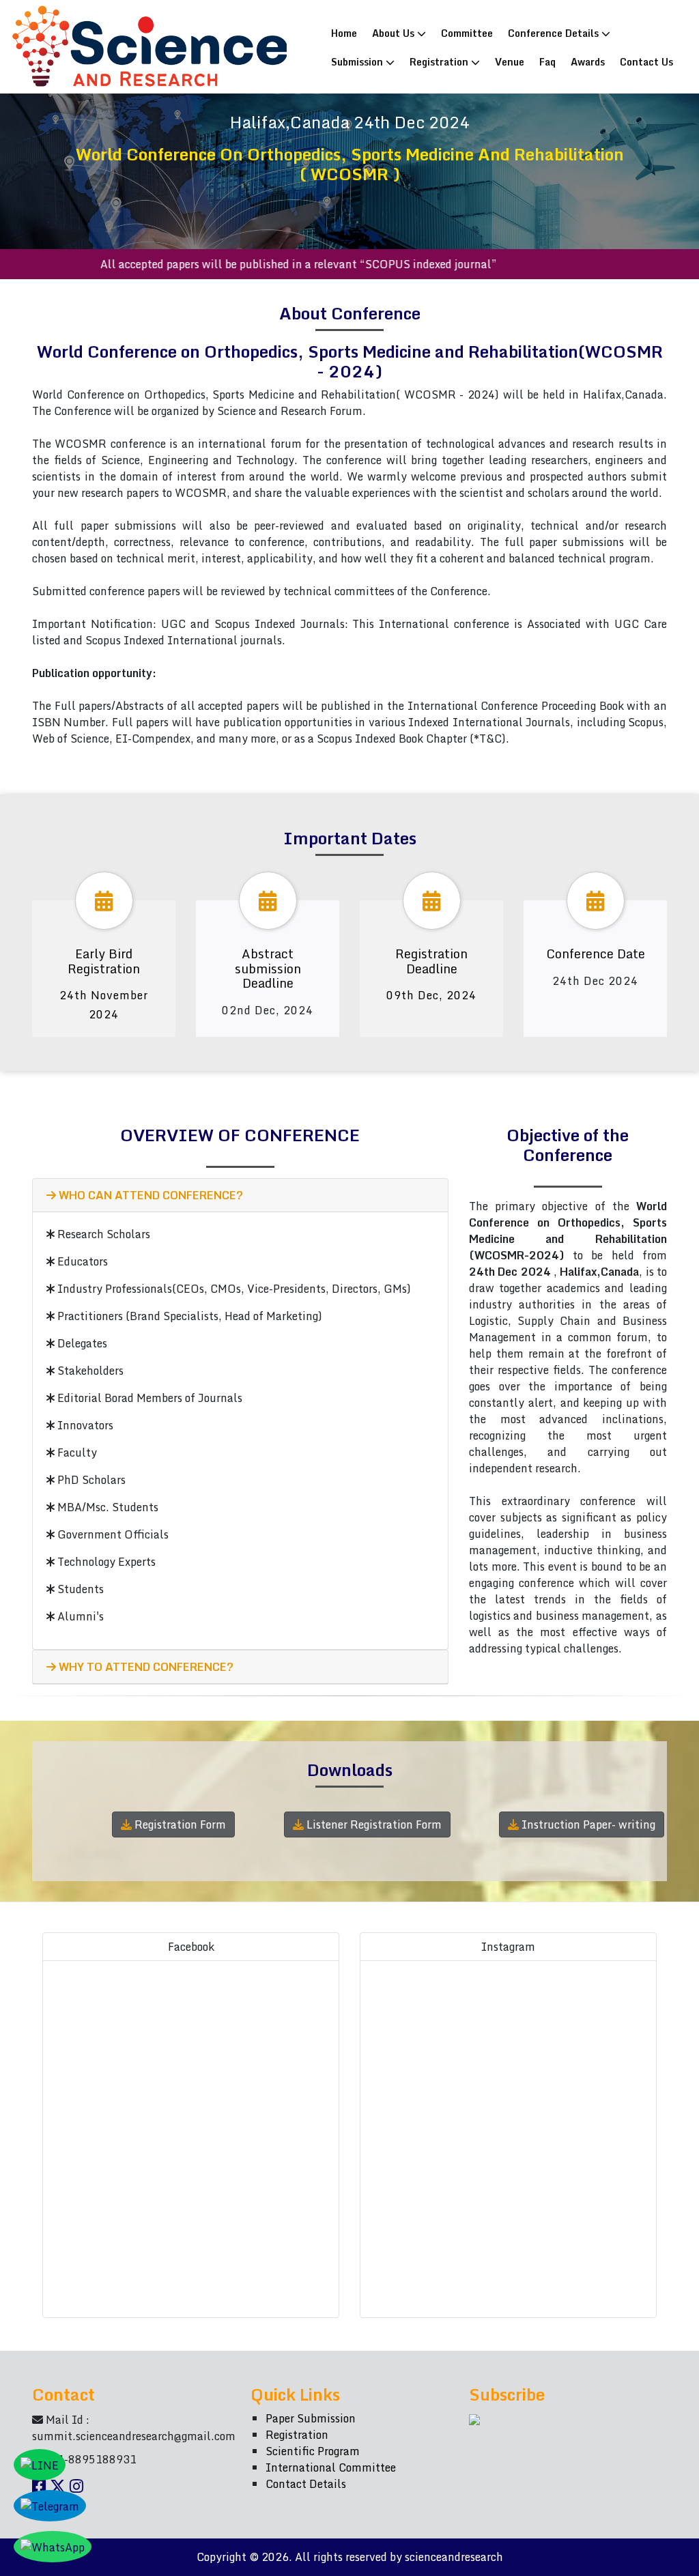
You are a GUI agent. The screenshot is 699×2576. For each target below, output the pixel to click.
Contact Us (646, 61)
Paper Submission (311, 2418)
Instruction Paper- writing (587, 1824)
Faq (547, 61)
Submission (358, 61)
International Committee (331, 2467)
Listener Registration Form (373, 1824)
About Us (395, 33)
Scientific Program (313, 2451)
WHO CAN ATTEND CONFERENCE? (149, 1195)
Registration (440, 61)
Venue (510, 61)
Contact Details (306, 2484)
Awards (588, 61)
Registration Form (179, 1824)
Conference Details (555, 33)
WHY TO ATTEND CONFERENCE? (145, 1667)
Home (347, 32)
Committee (467, 33)
